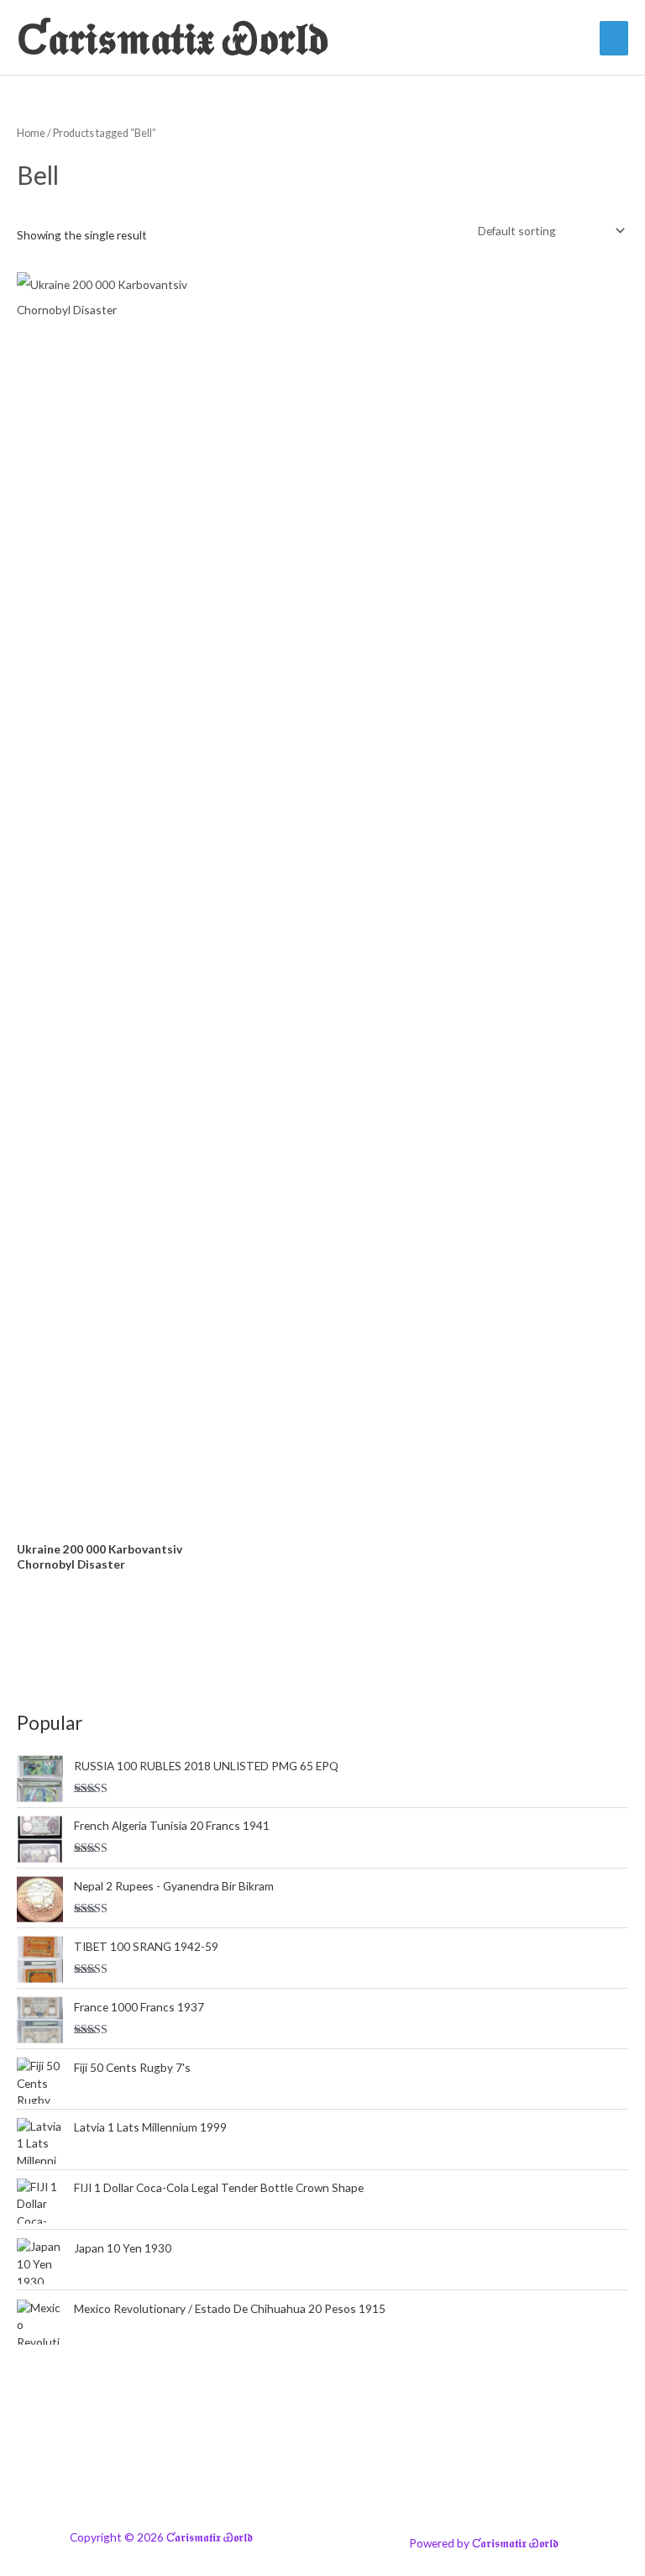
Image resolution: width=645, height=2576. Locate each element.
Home (31, 133)
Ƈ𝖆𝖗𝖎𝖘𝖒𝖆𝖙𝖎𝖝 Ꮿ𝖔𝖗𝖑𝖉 (173, 37)
